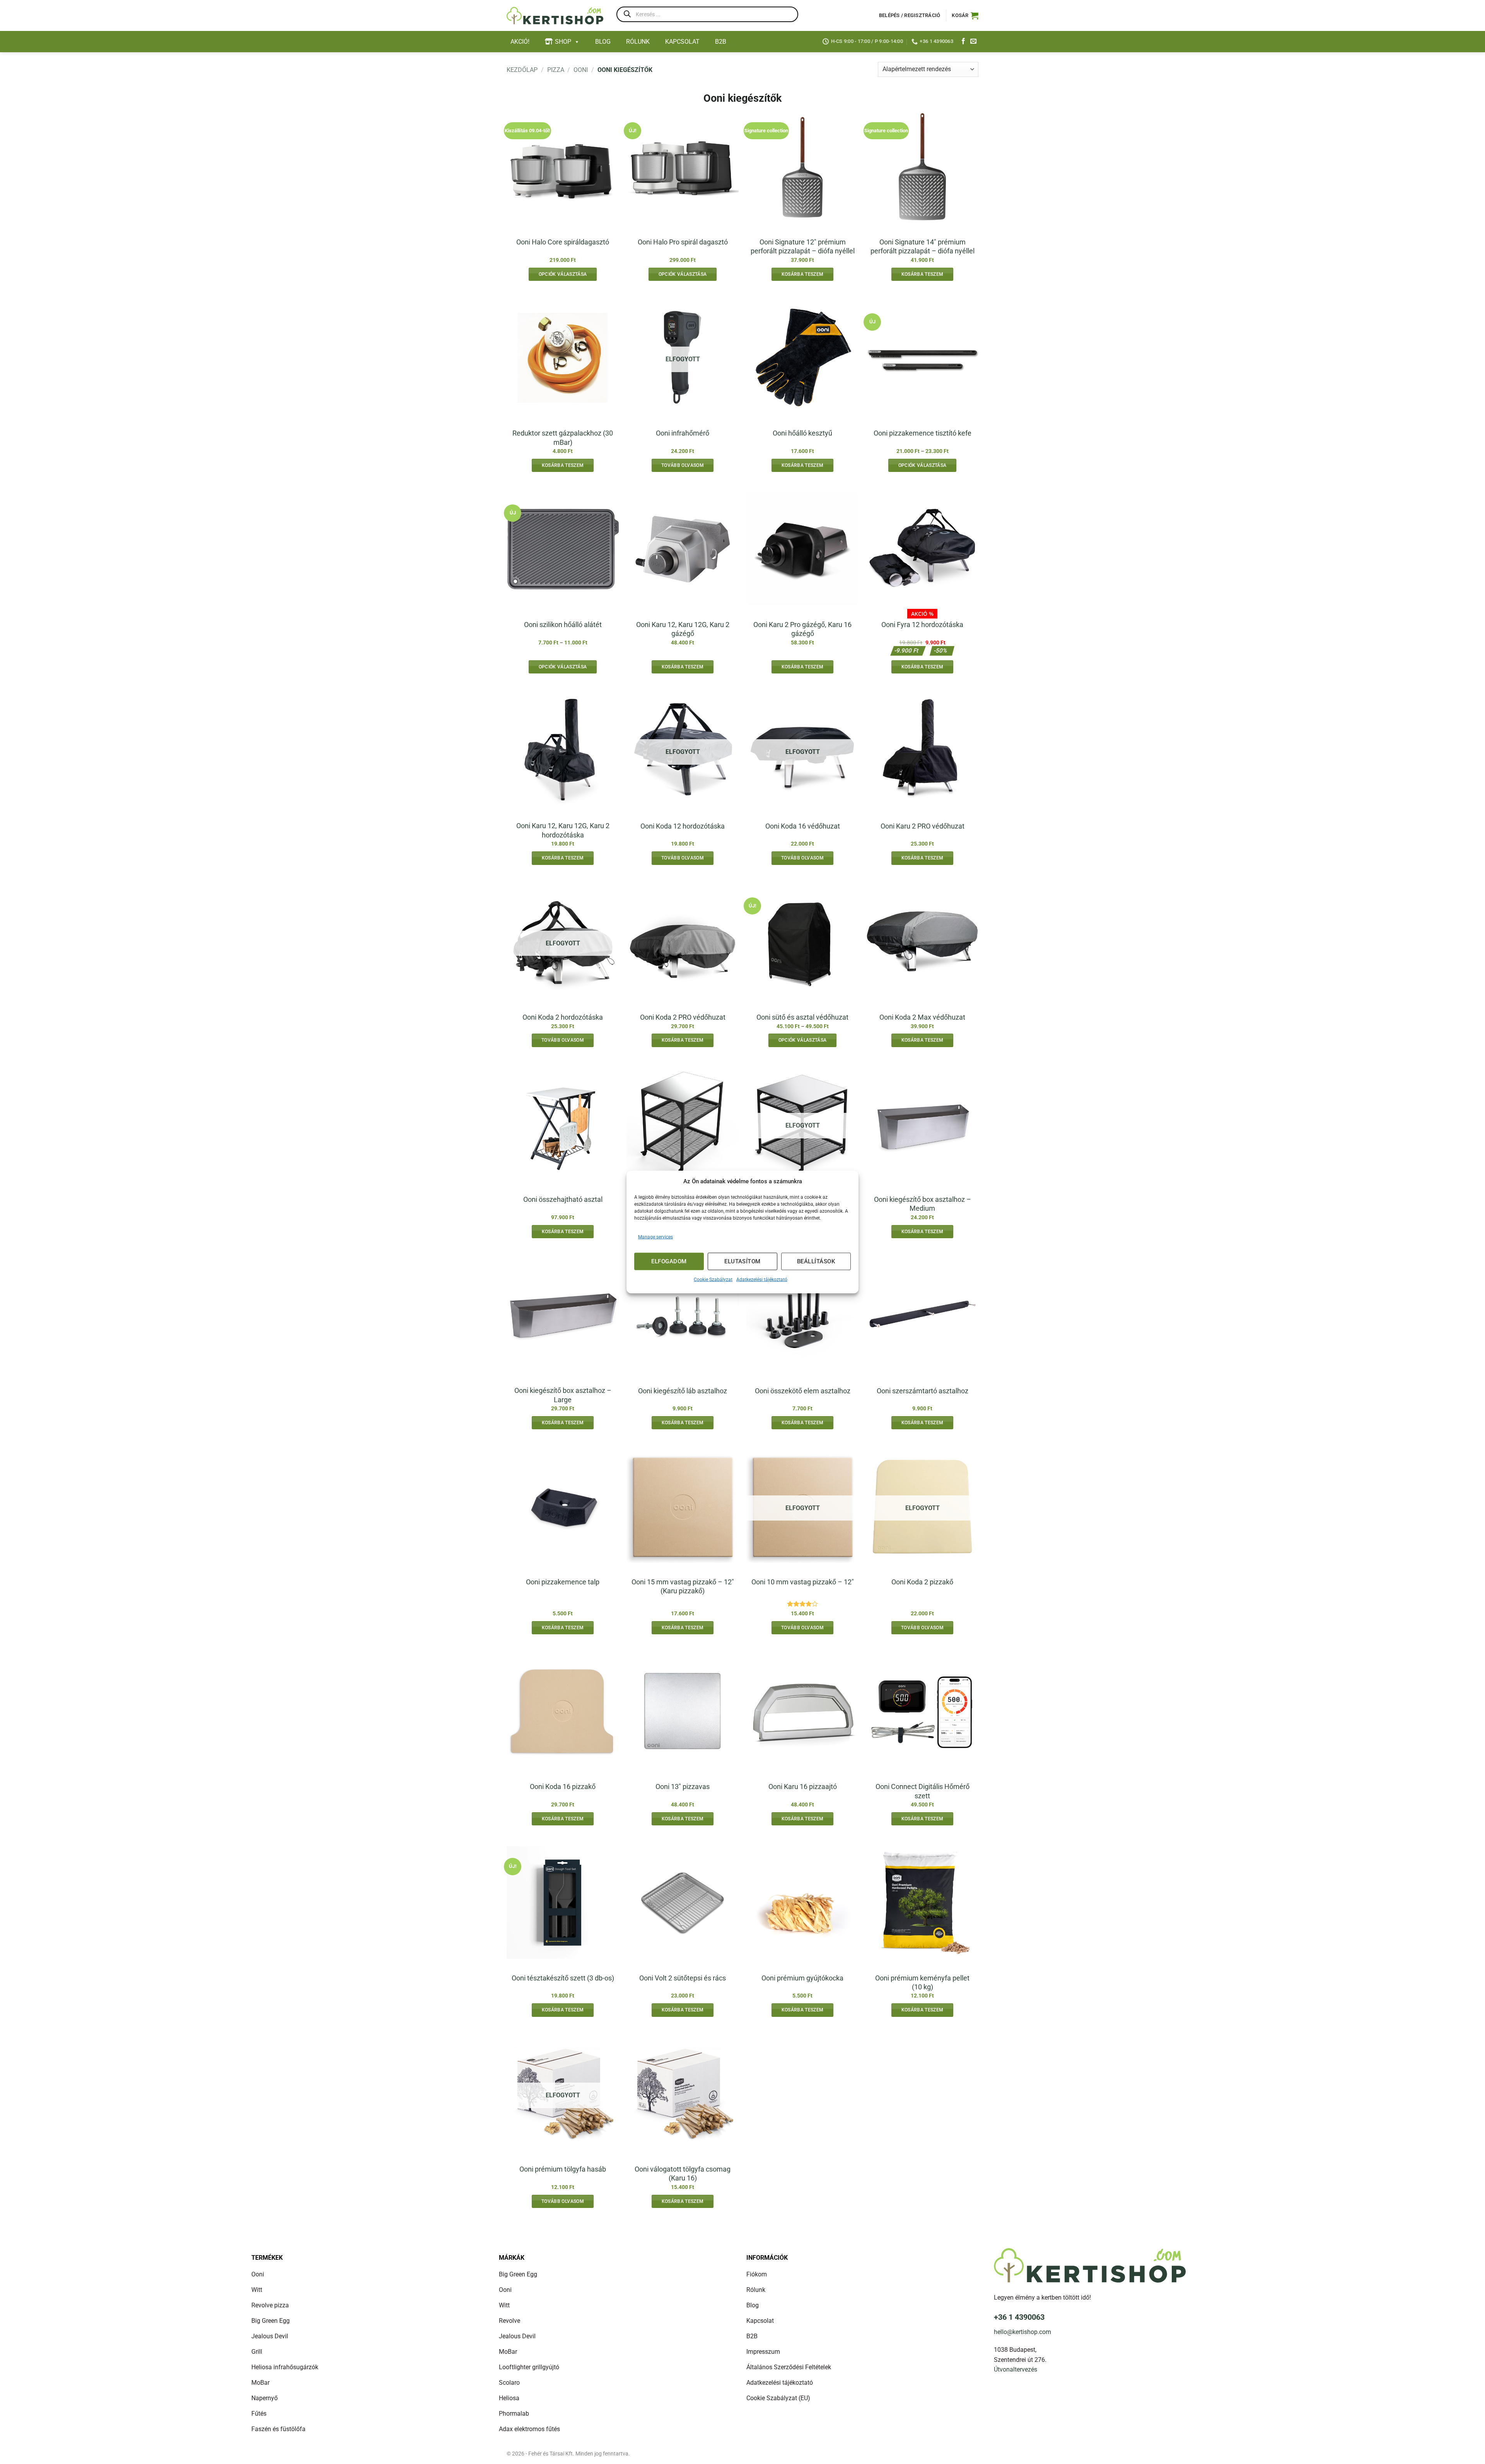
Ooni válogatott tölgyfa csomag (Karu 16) (683, 2174)
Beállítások (816, 1261)
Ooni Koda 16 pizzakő (563, 1786)
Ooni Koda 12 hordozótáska (683, 826)
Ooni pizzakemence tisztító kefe (923, 433)
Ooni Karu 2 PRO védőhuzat (923, 826)
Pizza (556, 70)
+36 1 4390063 (1019, 2317)
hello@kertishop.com (1022, 2332)
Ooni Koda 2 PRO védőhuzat (683, 1017)
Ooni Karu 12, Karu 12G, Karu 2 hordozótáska (563, 830)
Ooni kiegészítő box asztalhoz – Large (563, 1395)
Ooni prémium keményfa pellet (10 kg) (922, 1982)
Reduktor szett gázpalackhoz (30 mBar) (563, 437)
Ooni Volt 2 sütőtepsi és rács (683, 1978)
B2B (721, 42)
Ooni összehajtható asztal (563, 1199)
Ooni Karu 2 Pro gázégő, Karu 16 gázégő (802, 629)
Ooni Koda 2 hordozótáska (563, 1017)
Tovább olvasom (683, 465)
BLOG (603, 42)
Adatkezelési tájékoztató (762, 1279)
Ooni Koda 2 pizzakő (922, 1582)
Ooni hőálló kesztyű (802, 433)
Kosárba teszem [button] (803, 274)
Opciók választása (563, 274)
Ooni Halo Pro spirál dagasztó (683, 242)
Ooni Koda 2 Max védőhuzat (922, 1017)
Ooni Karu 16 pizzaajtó (803, 1786)
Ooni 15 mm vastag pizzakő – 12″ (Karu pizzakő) (683, 1586)
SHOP (563, 42)
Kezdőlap (522, 70)
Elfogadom (669, 1261)
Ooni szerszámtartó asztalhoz (923, 1391)
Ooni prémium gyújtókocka (802, 1978)
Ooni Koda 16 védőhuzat (803, 826)
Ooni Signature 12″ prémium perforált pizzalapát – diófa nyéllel (803, 246)
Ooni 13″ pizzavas (683, 1786)
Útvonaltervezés (1016, 2369)
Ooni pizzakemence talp (563, 1582)
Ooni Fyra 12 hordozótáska (922, 625)
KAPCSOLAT (682, 42)
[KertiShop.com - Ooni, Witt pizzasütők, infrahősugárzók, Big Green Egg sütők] (555, 16)
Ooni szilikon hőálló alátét (563, 625)
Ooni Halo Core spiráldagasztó (563, 242)
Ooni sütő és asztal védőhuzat (802, 1017)
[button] (965, 15)
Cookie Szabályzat (713, 1279)
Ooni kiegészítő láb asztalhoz (683, 1391)
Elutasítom (742, 1261)
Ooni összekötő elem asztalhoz (803, 1391)
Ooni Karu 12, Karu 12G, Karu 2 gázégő (683, 629)
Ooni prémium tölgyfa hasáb (563, 2169)
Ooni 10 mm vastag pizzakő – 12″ (803, 1582)
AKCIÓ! (520, 42)
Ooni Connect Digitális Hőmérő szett (923, 1791)
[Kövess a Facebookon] (963, 41)
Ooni (581, 70)
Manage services (655, 1237)
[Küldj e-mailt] (973, 41)
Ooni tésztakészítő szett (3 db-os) (563, 1978)
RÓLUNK (638, 42)
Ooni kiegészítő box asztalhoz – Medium (923, 1204)
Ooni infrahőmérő (683, 433)
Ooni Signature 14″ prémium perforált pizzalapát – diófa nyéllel (923, 246)
